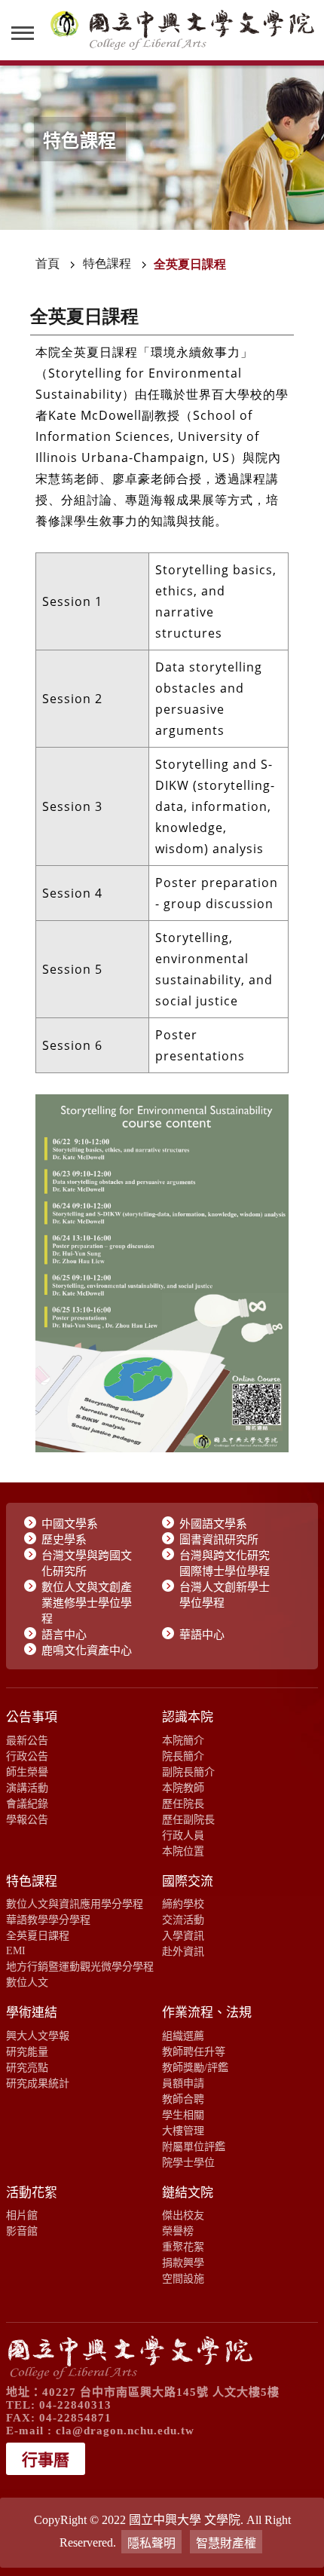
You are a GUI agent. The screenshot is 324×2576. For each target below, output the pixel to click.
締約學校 (183, 1904)
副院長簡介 (188, 1772)
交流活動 (183, 1920)
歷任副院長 (188, 1819)
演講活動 (27, 1788)
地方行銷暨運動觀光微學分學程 (80, 1966)
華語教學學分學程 (48, 1920)
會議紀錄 (27, 1804)
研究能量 (27, 2051)
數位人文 (27, 1982)
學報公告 (27, 1819)
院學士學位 (188, 2162)
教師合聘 (183, 2099)
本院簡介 (183, 1740)
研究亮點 (27, 2067)
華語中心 (202, 1635)
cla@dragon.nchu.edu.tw (125, 2431)
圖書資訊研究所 (219, 1540)
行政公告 (27, 1756)
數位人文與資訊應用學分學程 (75, 1904)
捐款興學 (183, 2262)
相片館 (22, 2215)
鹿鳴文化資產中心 (87, 1651)
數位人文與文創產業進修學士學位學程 (87, 1603)
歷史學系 (64, 1540)
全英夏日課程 (38, 1935)
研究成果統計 (38, 2083)
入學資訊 (183, 1935)
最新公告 (27, 1740)
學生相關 (183, 2115)
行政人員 (183, 1835)
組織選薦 (183, 2036)
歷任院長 (183, 1804)
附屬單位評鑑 (194, 2146)
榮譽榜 (178, 2231)
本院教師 (183, 1788)
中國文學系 (70, 1524)
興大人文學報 (38, 2036)
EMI (16, 1950)
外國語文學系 (213, 1524)
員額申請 (183, 2083)
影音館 (22, 2231)
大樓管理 (183, 2131)
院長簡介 (183, 1756)
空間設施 (183, 2278)
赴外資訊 (183, 1951)
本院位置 (183, 1851)
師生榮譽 (27, 1772)
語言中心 (64, 1635)
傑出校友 (183, 2215)
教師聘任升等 (194, 2051)
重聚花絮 (183, 2247)
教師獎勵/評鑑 (195, 2067)
